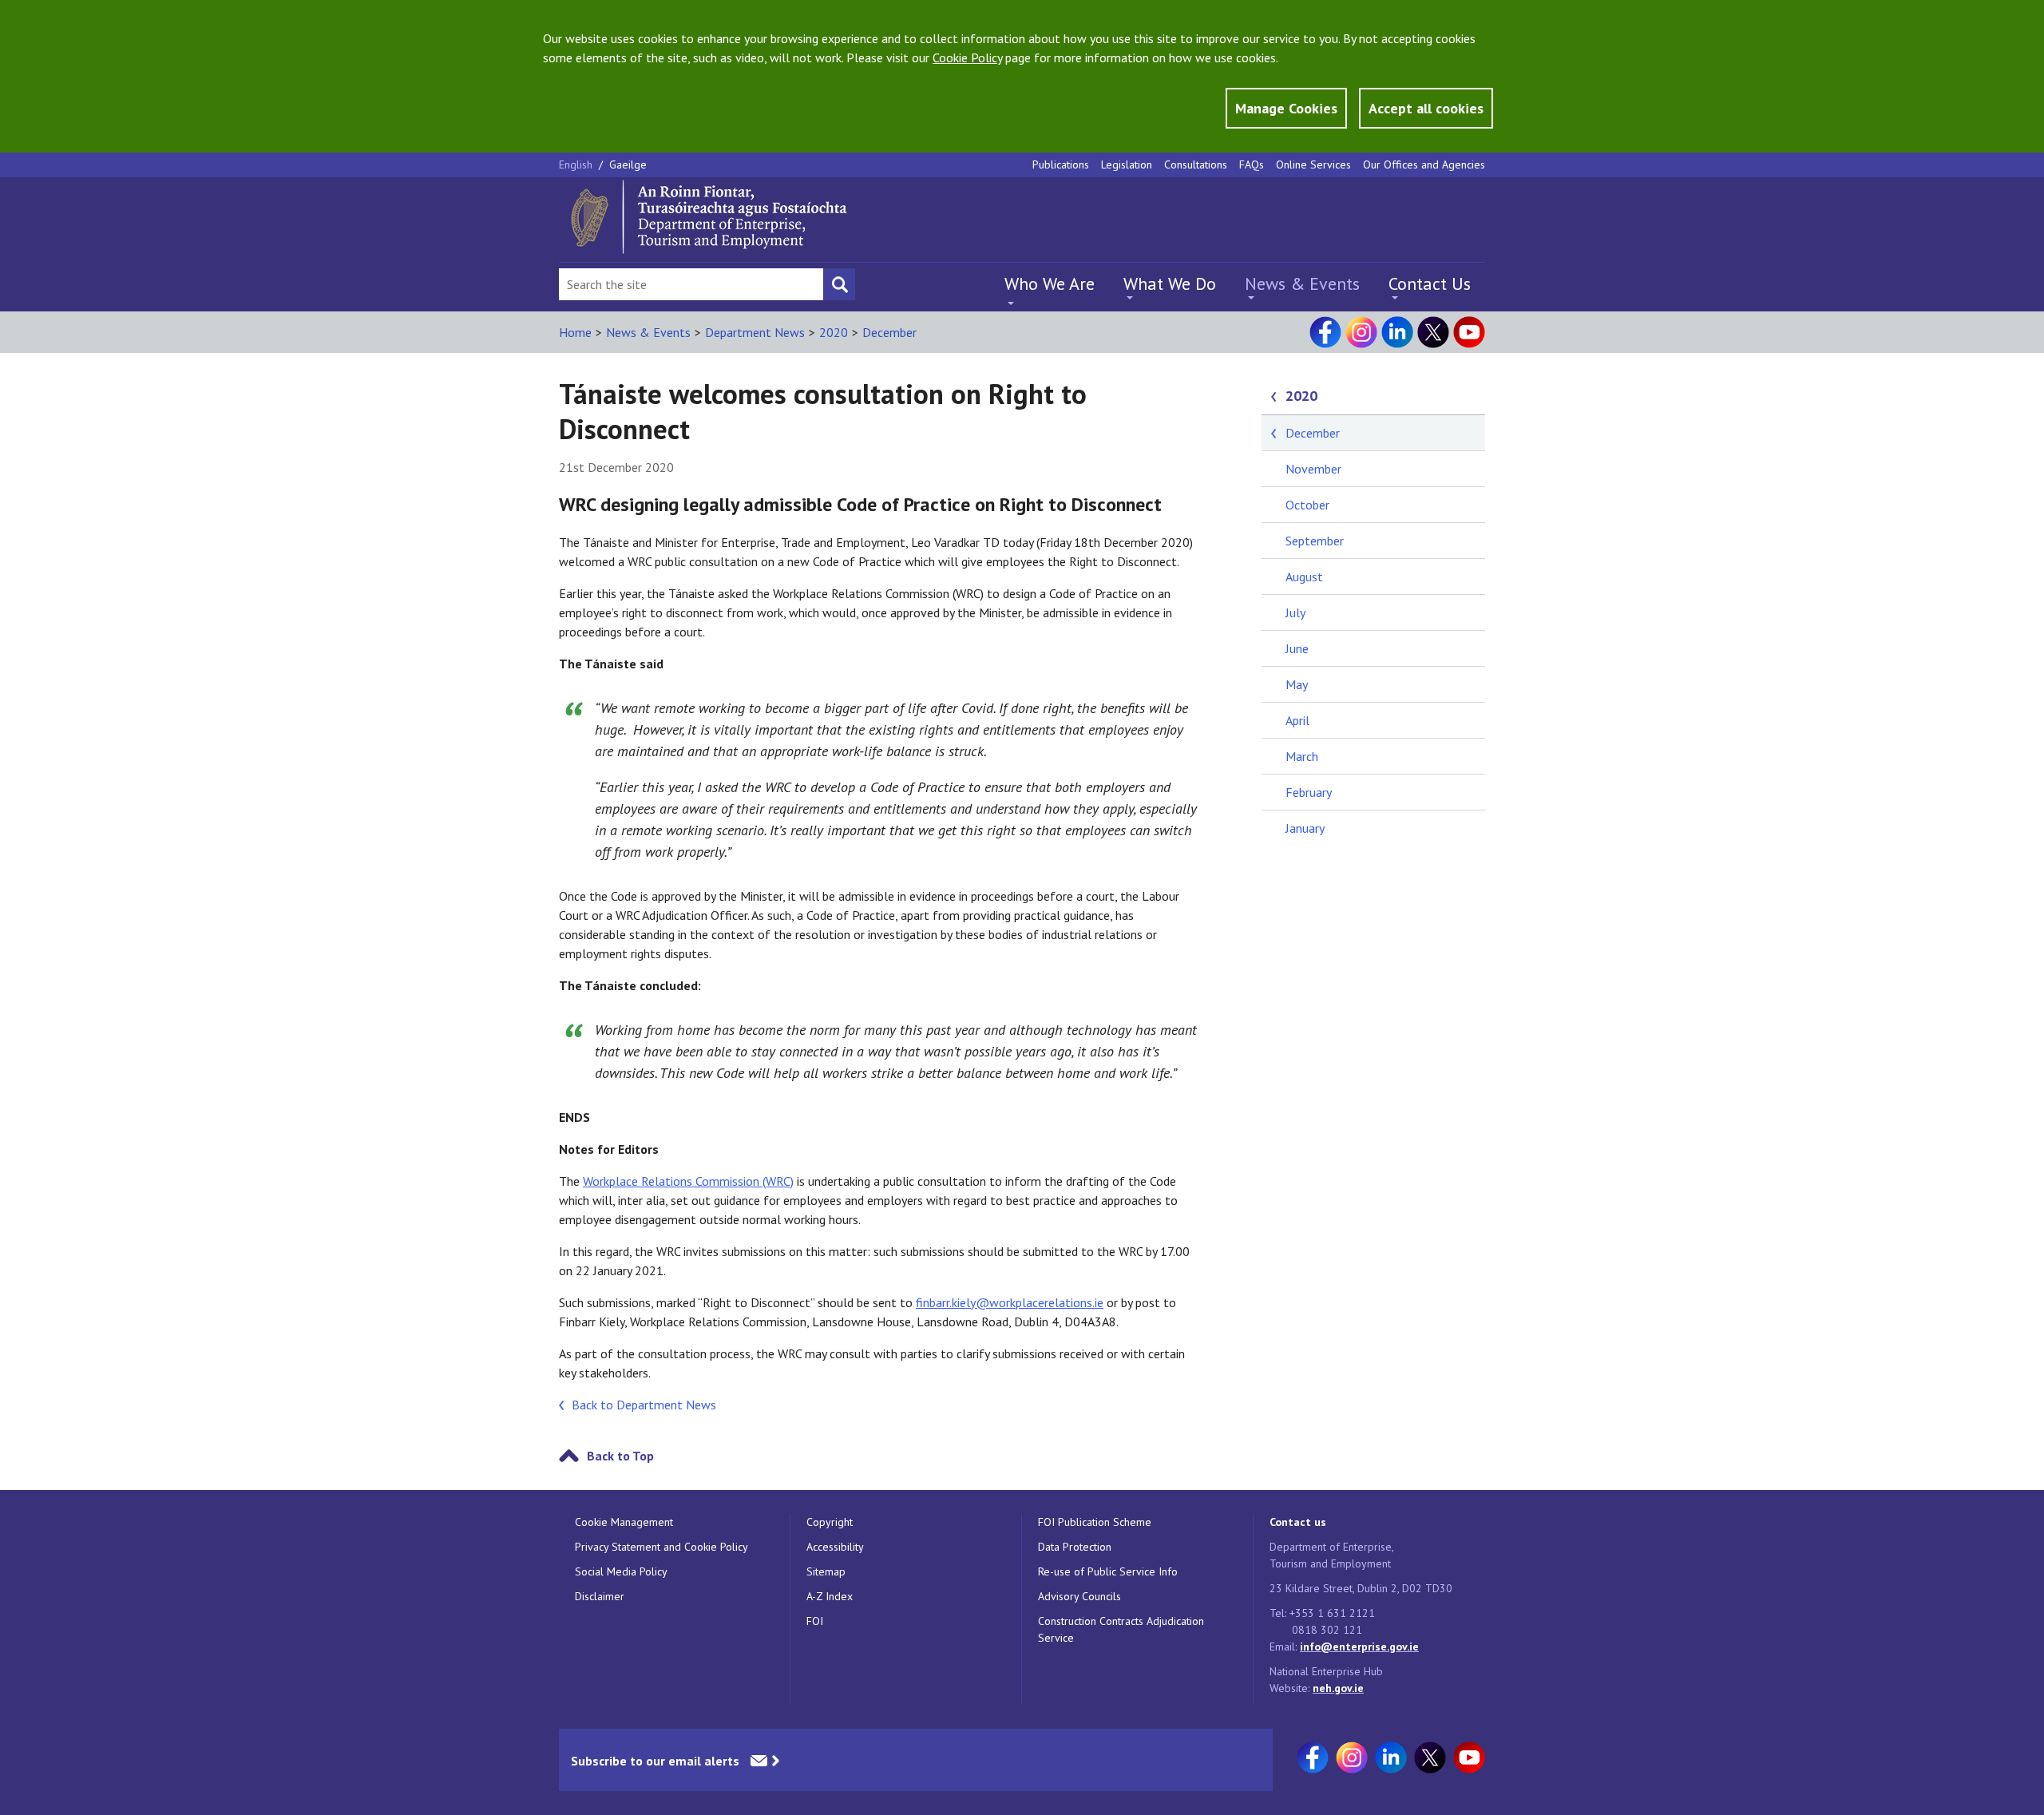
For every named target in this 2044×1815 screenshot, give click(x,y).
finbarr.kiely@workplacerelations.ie (1010, 1302)
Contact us (1298, 1522)
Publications (1061, 164)
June (1297, 648)
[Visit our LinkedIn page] (1397, 332)
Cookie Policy (967, 57)
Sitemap (826, 1571)
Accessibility (835, 1547)
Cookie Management (624, 1522)
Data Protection (1075, 1547)
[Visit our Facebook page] (1325, 332)
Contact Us (1430, 283)
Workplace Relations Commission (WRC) (688, 1181)
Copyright (830, 1522)
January (1305, 828)
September (1315, 541)
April (1297, 720)
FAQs (1252, 164)
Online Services (1313, 164)
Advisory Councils (1079, 1596)
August (1304, 577)
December (889, 332)
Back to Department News (644, 1405)
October (1307, 505)
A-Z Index (830, 1596)
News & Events (1302, 283)
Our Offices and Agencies (1424, 164)
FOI (815, 1621)
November (1313, 469)
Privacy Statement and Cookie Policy (662, 1547)
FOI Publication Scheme (1095, 1522)
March (1302, 756)
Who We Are (1050, 283)
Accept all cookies (1426, 108)
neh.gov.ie (1338, 1688)
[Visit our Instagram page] (1361, 332)
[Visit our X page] (1433, 332)
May (1297, 684)
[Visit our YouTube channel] (1469, 332)
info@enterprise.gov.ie (1359, 1647)
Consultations (1196, 164)
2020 (834, 332)
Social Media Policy (621, 1571)
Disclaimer (600, 1596)
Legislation (1127, 164)
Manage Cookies (1286, 108)
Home (575, 332)
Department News (755, 332)
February (1309, 792)
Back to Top (620, 1456)
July (1295, 612)
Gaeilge (628, 164)
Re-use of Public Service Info (1108, 1571)
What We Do (1170, 283)
